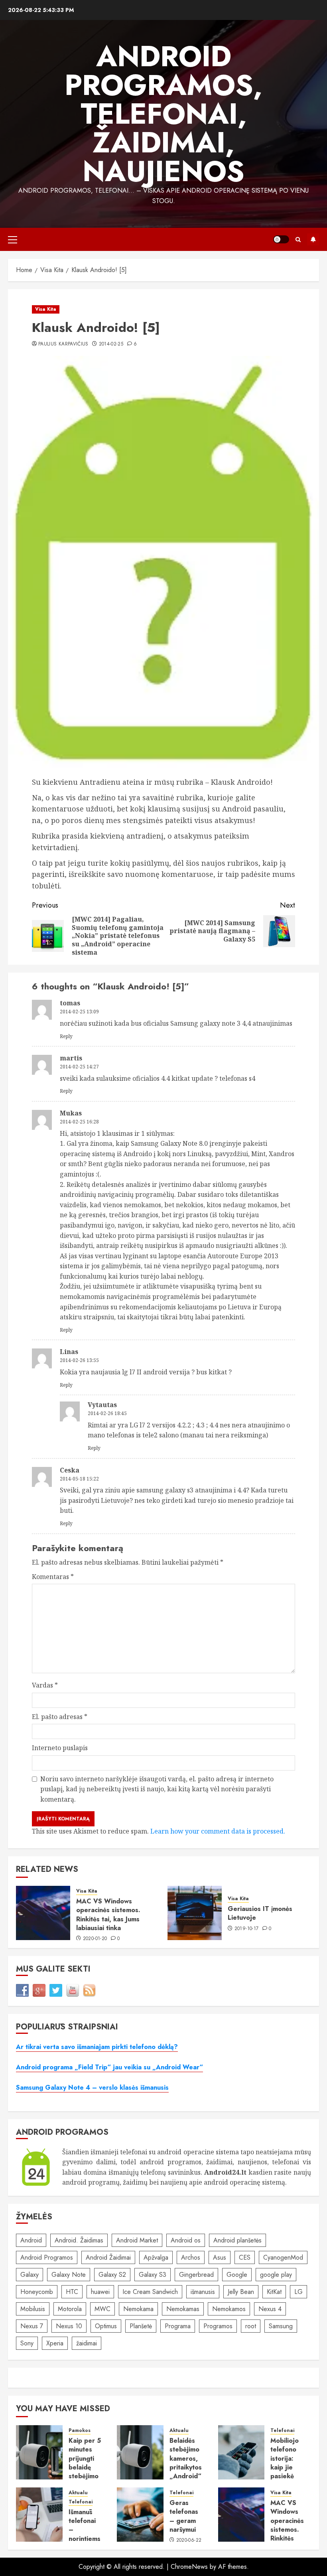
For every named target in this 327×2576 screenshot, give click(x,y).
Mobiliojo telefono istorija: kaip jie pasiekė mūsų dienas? (285, 2467)
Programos (218, 2326)
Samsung (281, 2326)
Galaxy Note (69, 2275)
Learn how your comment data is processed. (218, 1831)
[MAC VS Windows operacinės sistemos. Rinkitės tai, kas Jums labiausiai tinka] (43, 1913)
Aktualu (179, 2431)
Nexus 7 (32, 2326)
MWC (102, 2309)
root (251, 2326)
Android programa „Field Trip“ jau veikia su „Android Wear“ (109, 2067)
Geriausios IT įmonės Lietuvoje (260, 1913)
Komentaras (53, 1577)
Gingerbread (196, 2275)
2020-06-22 (189, 2540)
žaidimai (87, 2343)
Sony (27, 2343)
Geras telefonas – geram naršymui (184, 2516)
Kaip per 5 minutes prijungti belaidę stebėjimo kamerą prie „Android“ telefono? (85, 2476)
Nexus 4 (270, 2309)
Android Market (137, 2240)
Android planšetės (237, 2240)
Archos (191, 2257)
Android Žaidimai (108, 2257)
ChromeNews (189, 2567)
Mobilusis (33, 2309)
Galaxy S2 (112, 2275)
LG (298, 2292)
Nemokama (138, 2309)
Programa (178, 2326)
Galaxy (30, 2275)
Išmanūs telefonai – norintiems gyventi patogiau (85, 2534)
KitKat (274, 2292)
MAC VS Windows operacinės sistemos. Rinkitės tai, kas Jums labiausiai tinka (108, 1915)
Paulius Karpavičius (63, 344)
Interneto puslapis (60, 1748)
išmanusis (203, 2292)
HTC (72, 2292)
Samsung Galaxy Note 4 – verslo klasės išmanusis (92, 2087)
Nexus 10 (69, 2326)
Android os (186, 2240)
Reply (66, 1036)
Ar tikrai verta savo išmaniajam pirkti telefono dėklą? (97, 2047)
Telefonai (282, 2431)
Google (237, 2275)
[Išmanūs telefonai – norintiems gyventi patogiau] (39, 2515)
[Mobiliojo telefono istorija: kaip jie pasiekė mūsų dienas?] (241, 2452)
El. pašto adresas (60, 1717)
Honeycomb (37, 2292)
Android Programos (47, 2257)
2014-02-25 (111, 344)
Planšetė (141, 2326)
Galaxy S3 (153, 2275)
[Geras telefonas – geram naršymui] (140, 2515)
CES (245, 2257)
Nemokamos (229, 2309)
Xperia (55, 2343)
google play (276, 2275)
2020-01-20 (95, 1939)
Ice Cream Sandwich (150, 2292)
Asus (220, 2257)
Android (31, 2240)
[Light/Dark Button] (281, 239)
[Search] (298, 240)
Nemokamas (183, 2309)
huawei (100, 2292)
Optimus (106, 2326)
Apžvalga (156, 2257)
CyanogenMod (283, 2257)
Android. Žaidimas (79, 2240)
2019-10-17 (247, 1929)
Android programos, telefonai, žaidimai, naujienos (163, 114)
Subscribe (313, 239)
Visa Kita (46, 309)
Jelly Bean (241, 2292)
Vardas (45, 1685)
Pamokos (80, 2431)
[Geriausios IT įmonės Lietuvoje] (195, 1913)
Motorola (70, 2309)
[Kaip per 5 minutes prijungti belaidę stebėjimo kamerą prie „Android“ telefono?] (39, 2452)
